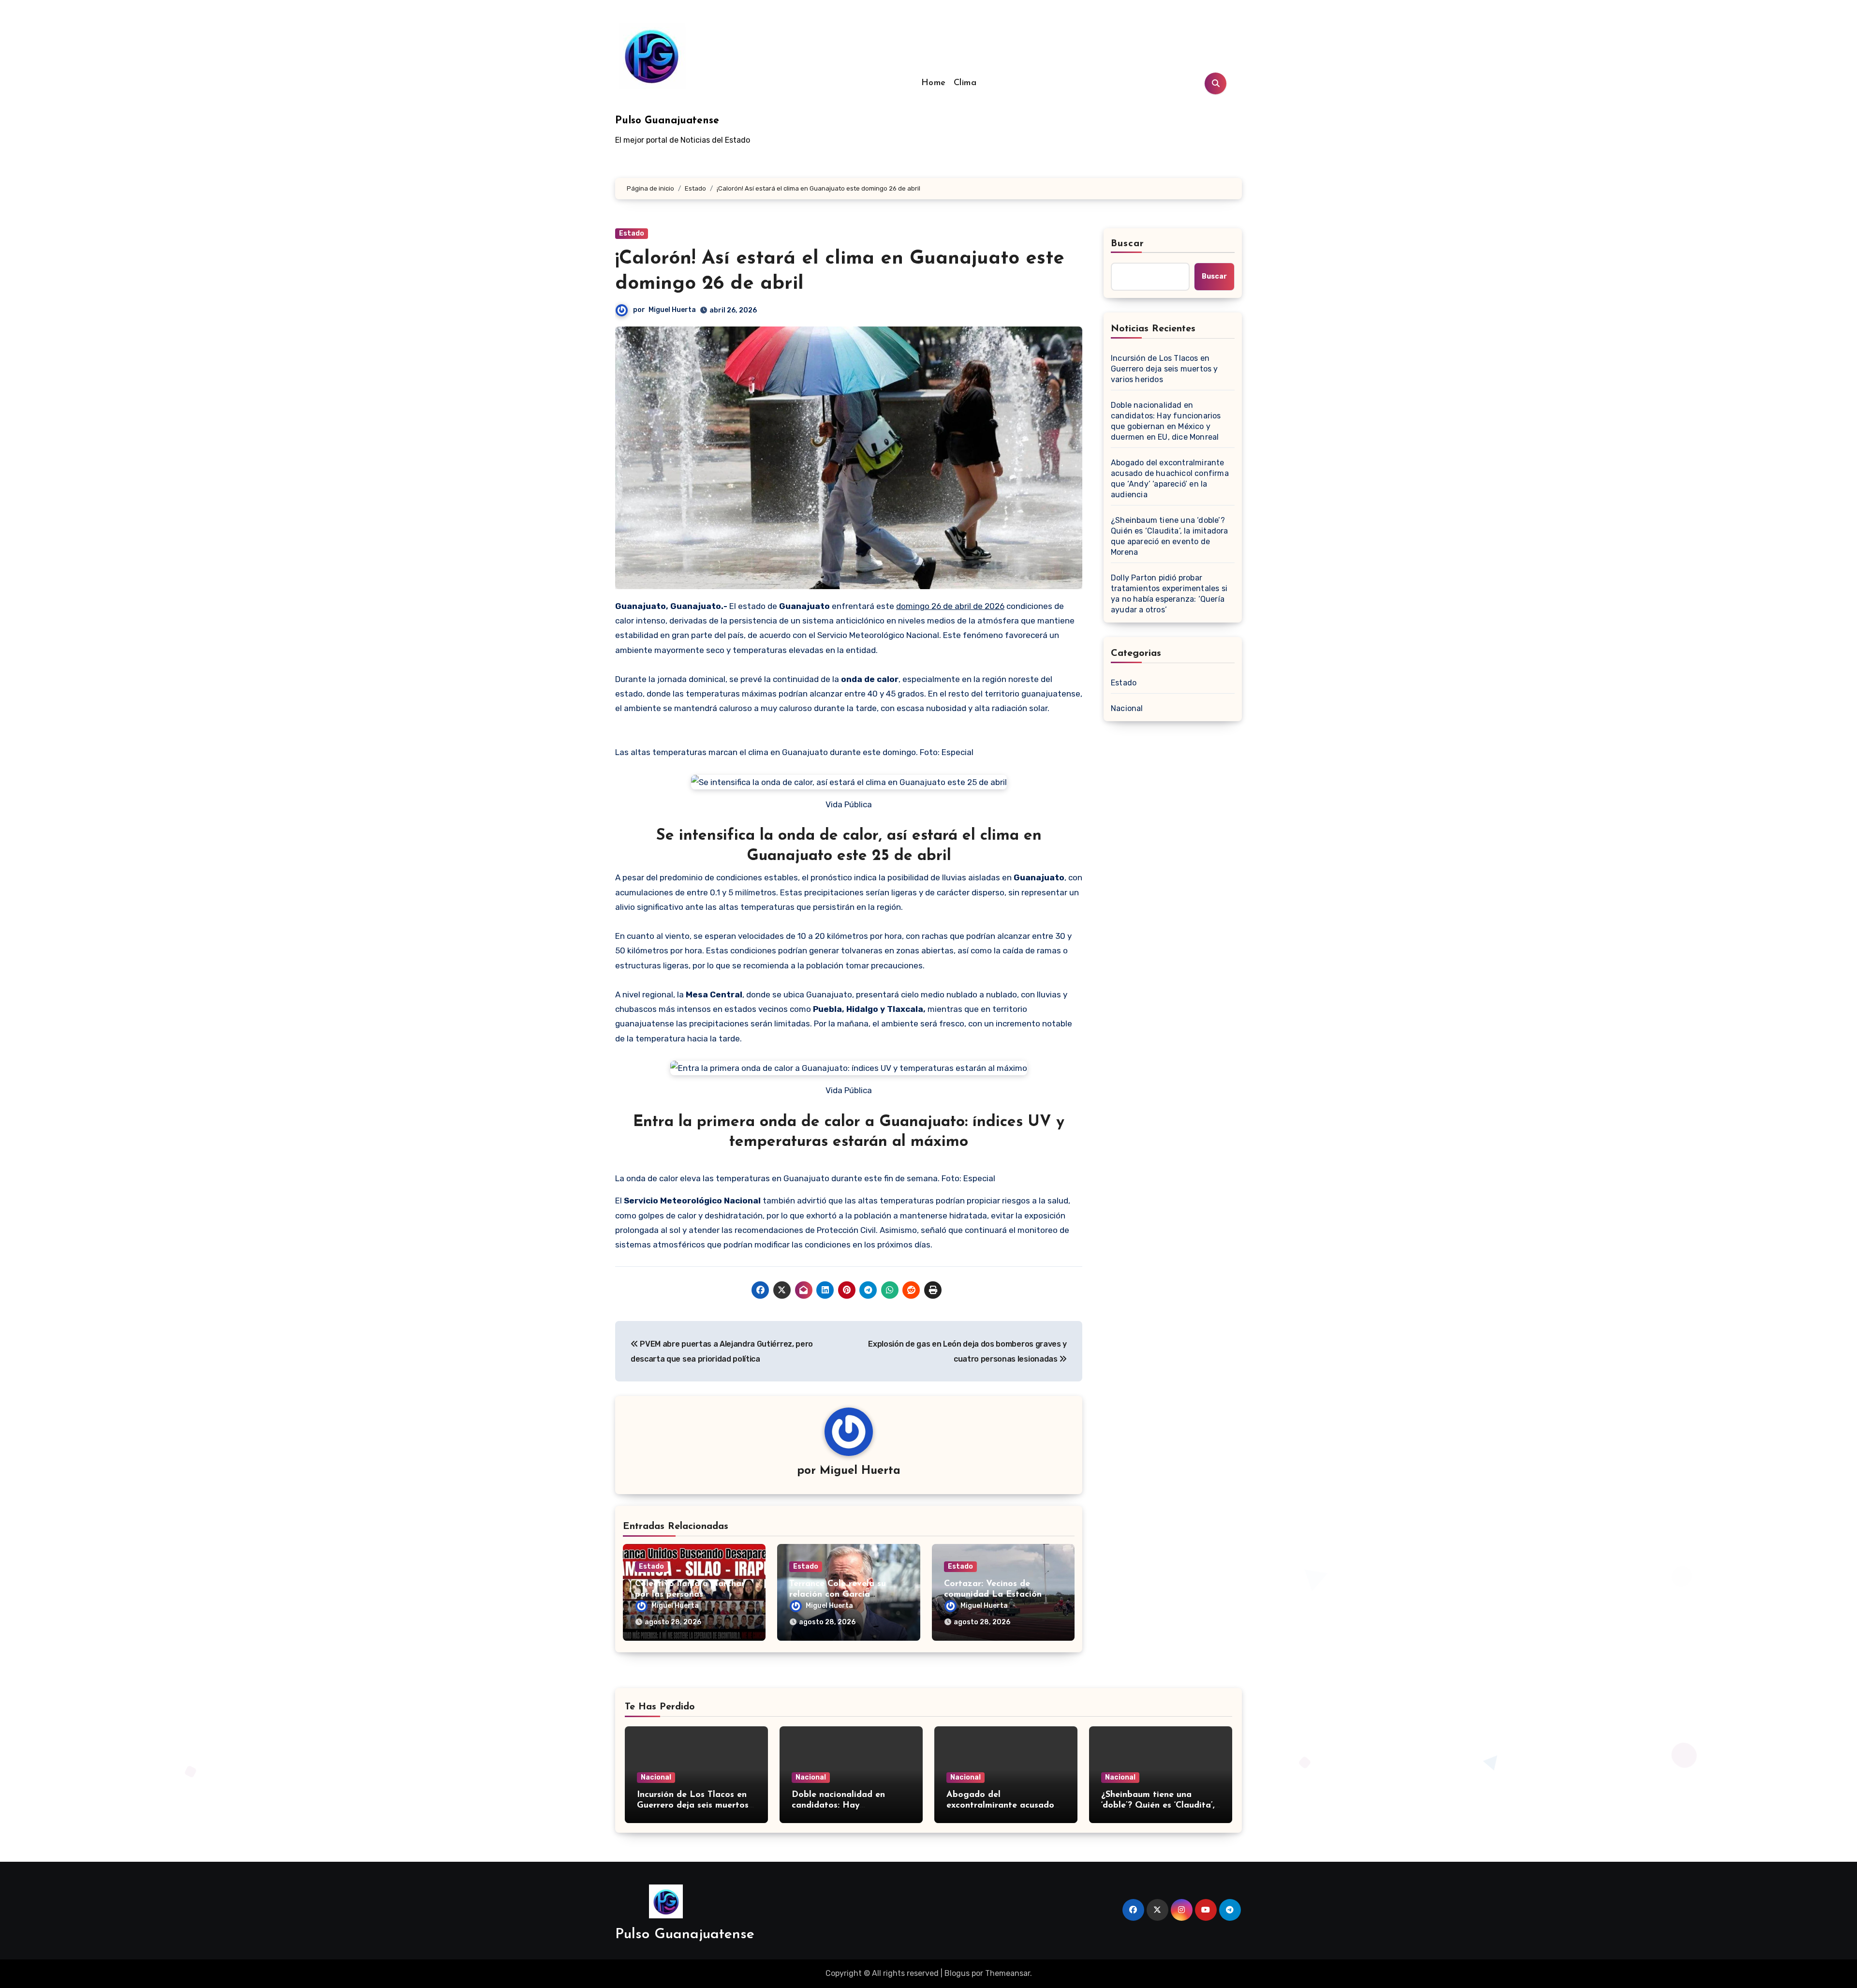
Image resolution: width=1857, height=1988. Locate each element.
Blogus (957, 1973)
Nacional (1127, 708)
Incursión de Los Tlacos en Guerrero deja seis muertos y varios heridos (1164, 369)
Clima (965, 83)
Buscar (1128, 244)
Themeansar (1008, 1973)
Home (934, 83)
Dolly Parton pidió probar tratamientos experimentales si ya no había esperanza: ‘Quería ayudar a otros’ (1169, 594)
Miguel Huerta (672, 310)
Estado (632, 233)
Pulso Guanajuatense (667, 121)
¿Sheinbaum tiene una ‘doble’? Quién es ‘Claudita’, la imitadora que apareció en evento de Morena (1170, 536)
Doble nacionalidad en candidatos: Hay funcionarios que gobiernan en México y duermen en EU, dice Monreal (1166, 421)
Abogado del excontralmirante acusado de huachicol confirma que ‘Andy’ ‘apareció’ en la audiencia (1170, 479)
